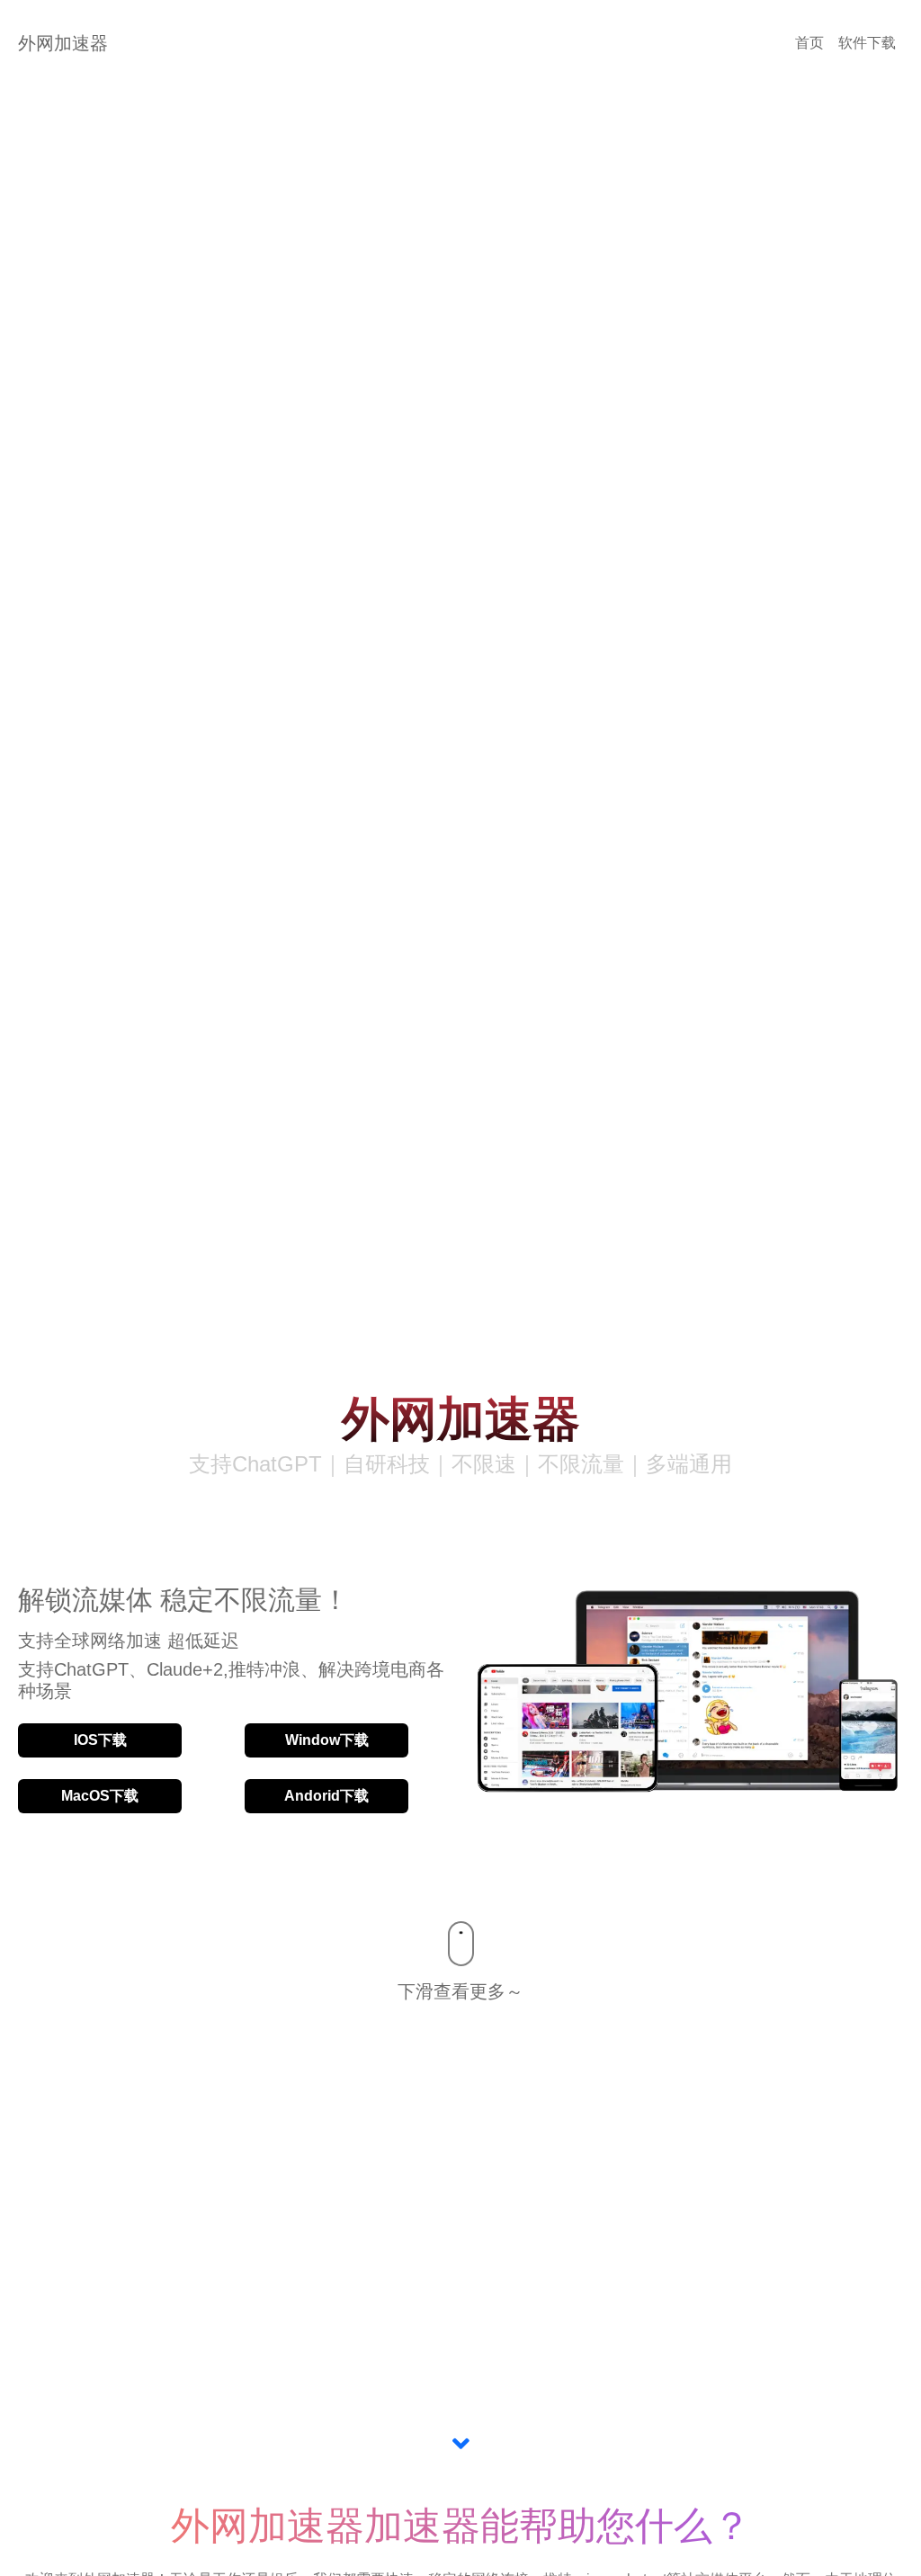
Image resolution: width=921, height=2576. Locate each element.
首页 (809, 43)
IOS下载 (100, 1740)
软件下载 (867, 43)
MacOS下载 (100, 1796)
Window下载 (327, 1740)
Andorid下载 (326, 1796)
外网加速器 (63, 43)
